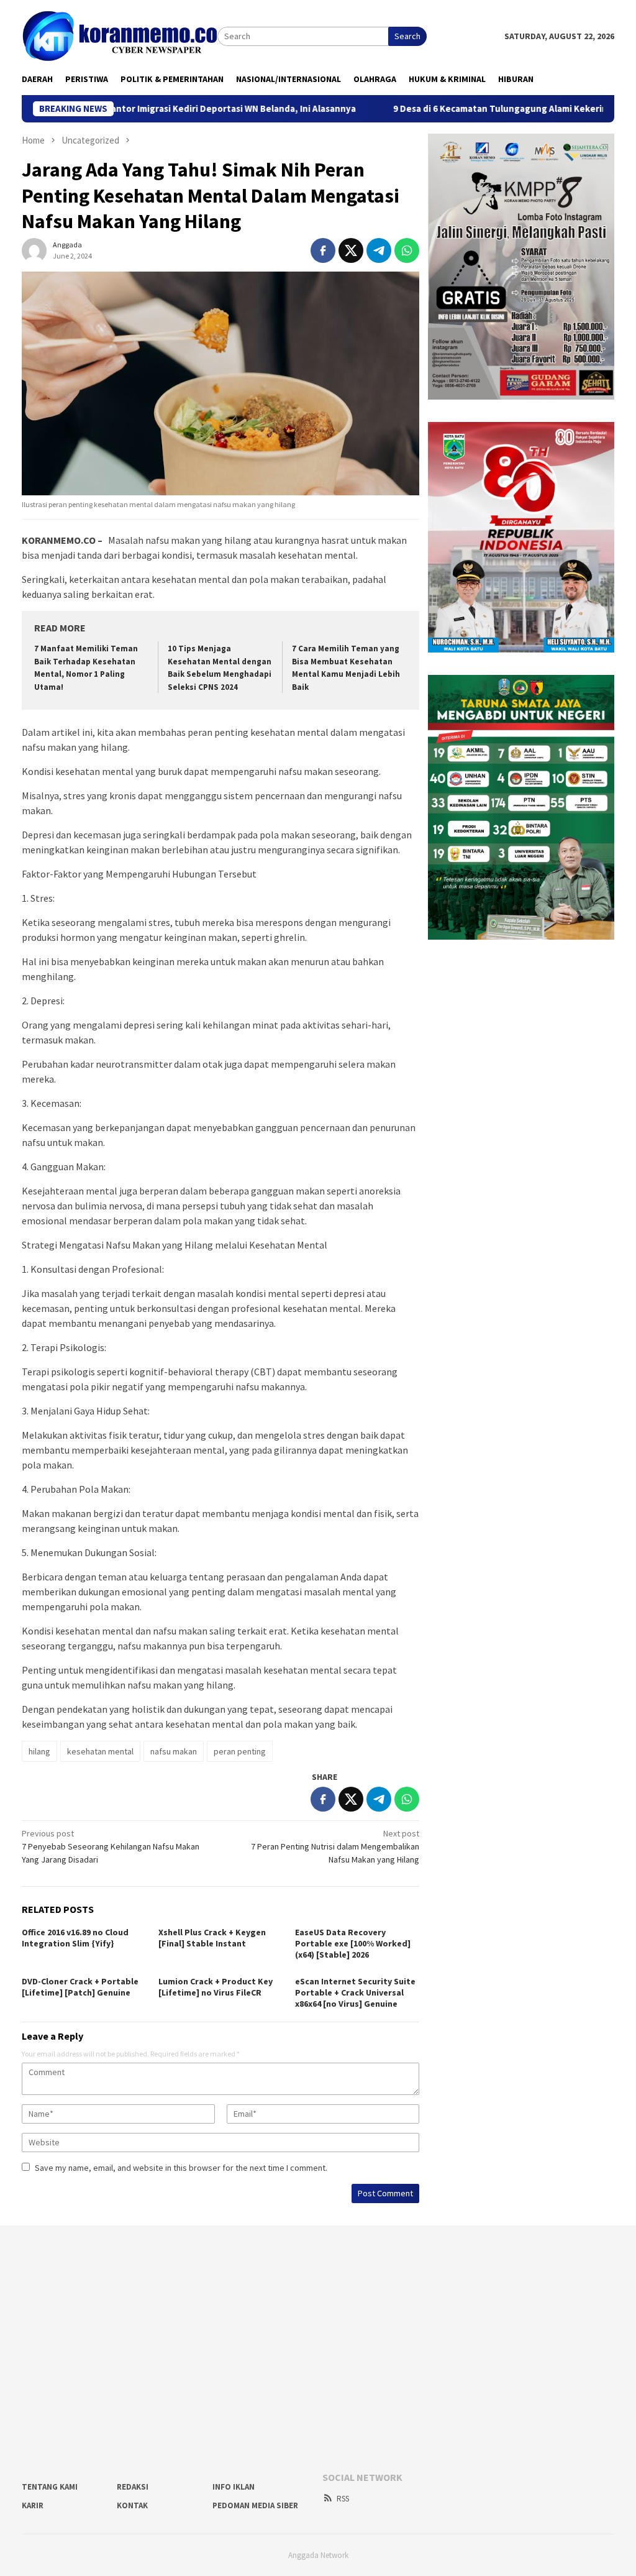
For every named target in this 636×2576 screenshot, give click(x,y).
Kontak (132, 2505)
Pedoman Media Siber (255, 2505)
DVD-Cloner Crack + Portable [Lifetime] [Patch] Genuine (80, 1987)
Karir (33, 2505)
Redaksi (133, 2487)
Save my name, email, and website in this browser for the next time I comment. (181, 2168)
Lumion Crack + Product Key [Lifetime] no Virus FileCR (216, 1987)
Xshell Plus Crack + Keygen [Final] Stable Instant (212, 1938)
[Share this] (323, 250)
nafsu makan (174, 1751)
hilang (39, 1751)
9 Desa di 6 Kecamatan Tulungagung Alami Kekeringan (452, 109)
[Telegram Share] (379, 250)
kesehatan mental (100, 1751)
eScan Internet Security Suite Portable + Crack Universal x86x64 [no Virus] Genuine (355, 1992)
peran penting (240, 1751)
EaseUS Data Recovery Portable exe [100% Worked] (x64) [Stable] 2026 (353, 1943)
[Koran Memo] (120, 35)
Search (407, 36)
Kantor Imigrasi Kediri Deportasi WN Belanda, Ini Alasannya (174, 109)
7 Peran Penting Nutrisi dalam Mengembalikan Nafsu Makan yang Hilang (335, 1846)
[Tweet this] (351, 250)
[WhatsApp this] (407, 250)
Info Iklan (234, 2487)
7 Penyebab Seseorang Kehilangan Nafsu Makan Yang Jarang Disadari (111, 1846)
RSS (343, 2499)
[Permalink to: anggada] (34, 249)
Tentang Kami (50, 2487)
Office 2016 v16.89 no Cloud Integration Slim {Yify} (75, 1938)
